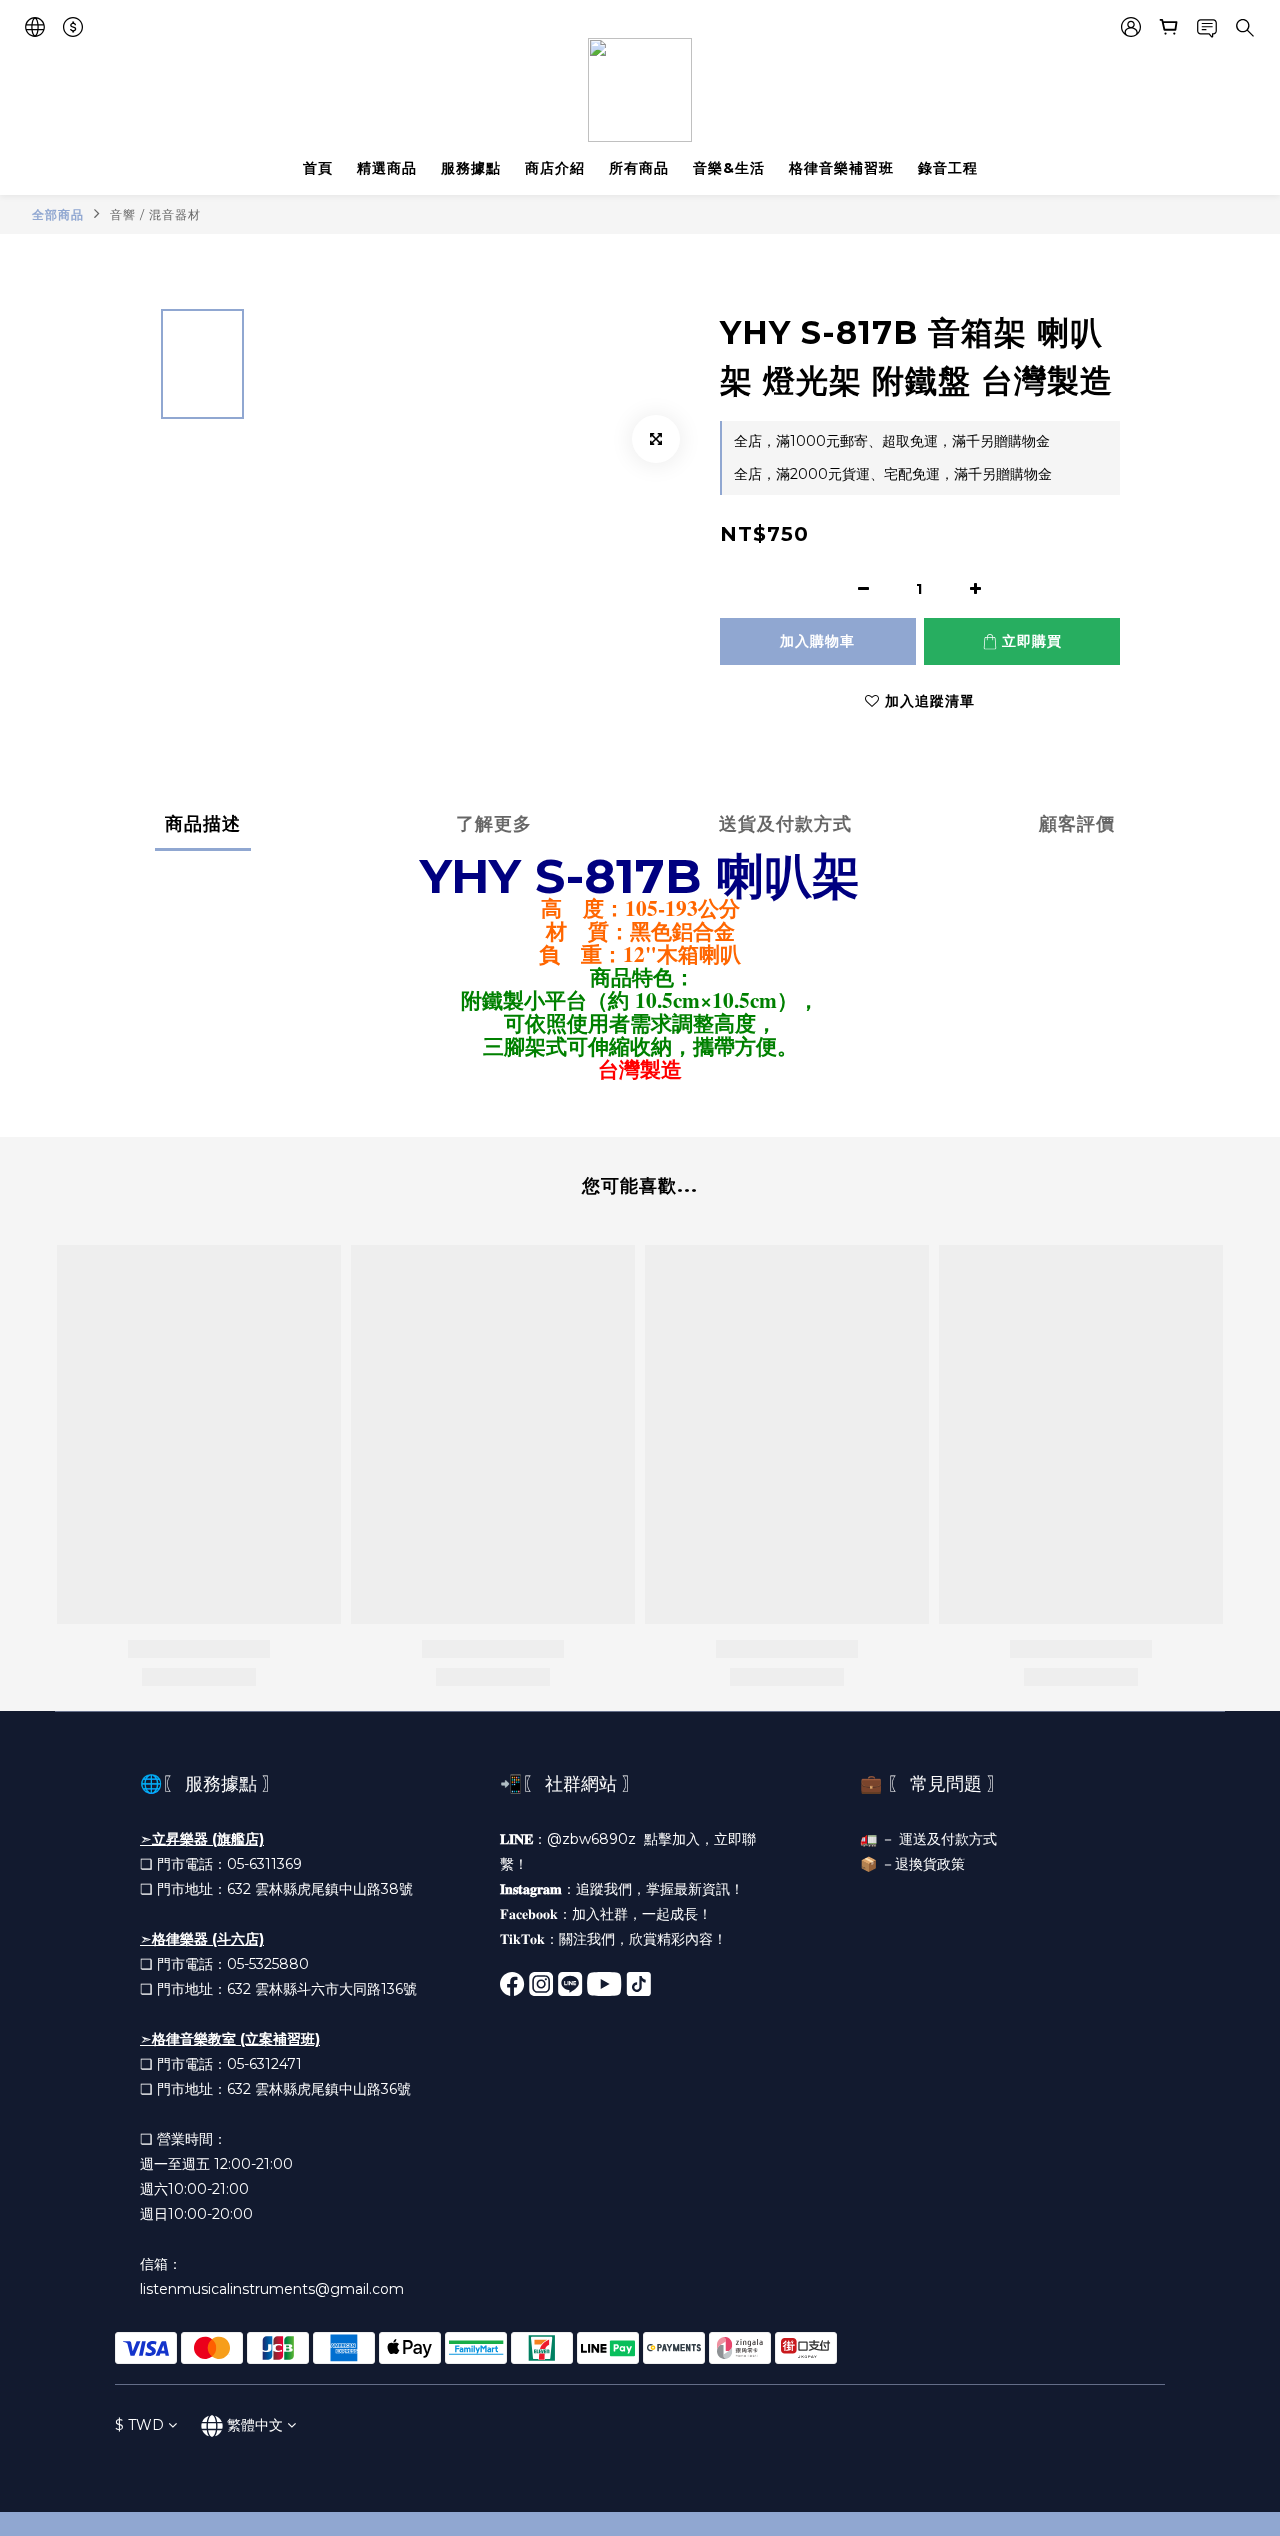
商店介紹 (555, 168)
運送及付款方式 (948, 1839)
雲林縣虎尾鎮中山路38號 (334, 1889)
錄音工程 (948, 168)
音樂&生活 (729, 168)
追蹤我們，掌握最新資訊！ (660, 1889)
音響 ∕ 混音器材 (155, 214)
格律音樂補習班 (841, 168)
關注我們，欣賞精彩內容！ (643, 1939)
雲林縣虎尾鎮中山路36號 (333, 2089)
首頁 (318, 168)
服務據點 (471, 168)
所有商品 (639, 168)
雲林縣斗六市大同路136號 (336, 1989)
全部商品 (58, 214)
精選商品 (387, 168)
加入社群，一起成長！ (642, 1914)
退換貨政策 (930, 1864)
